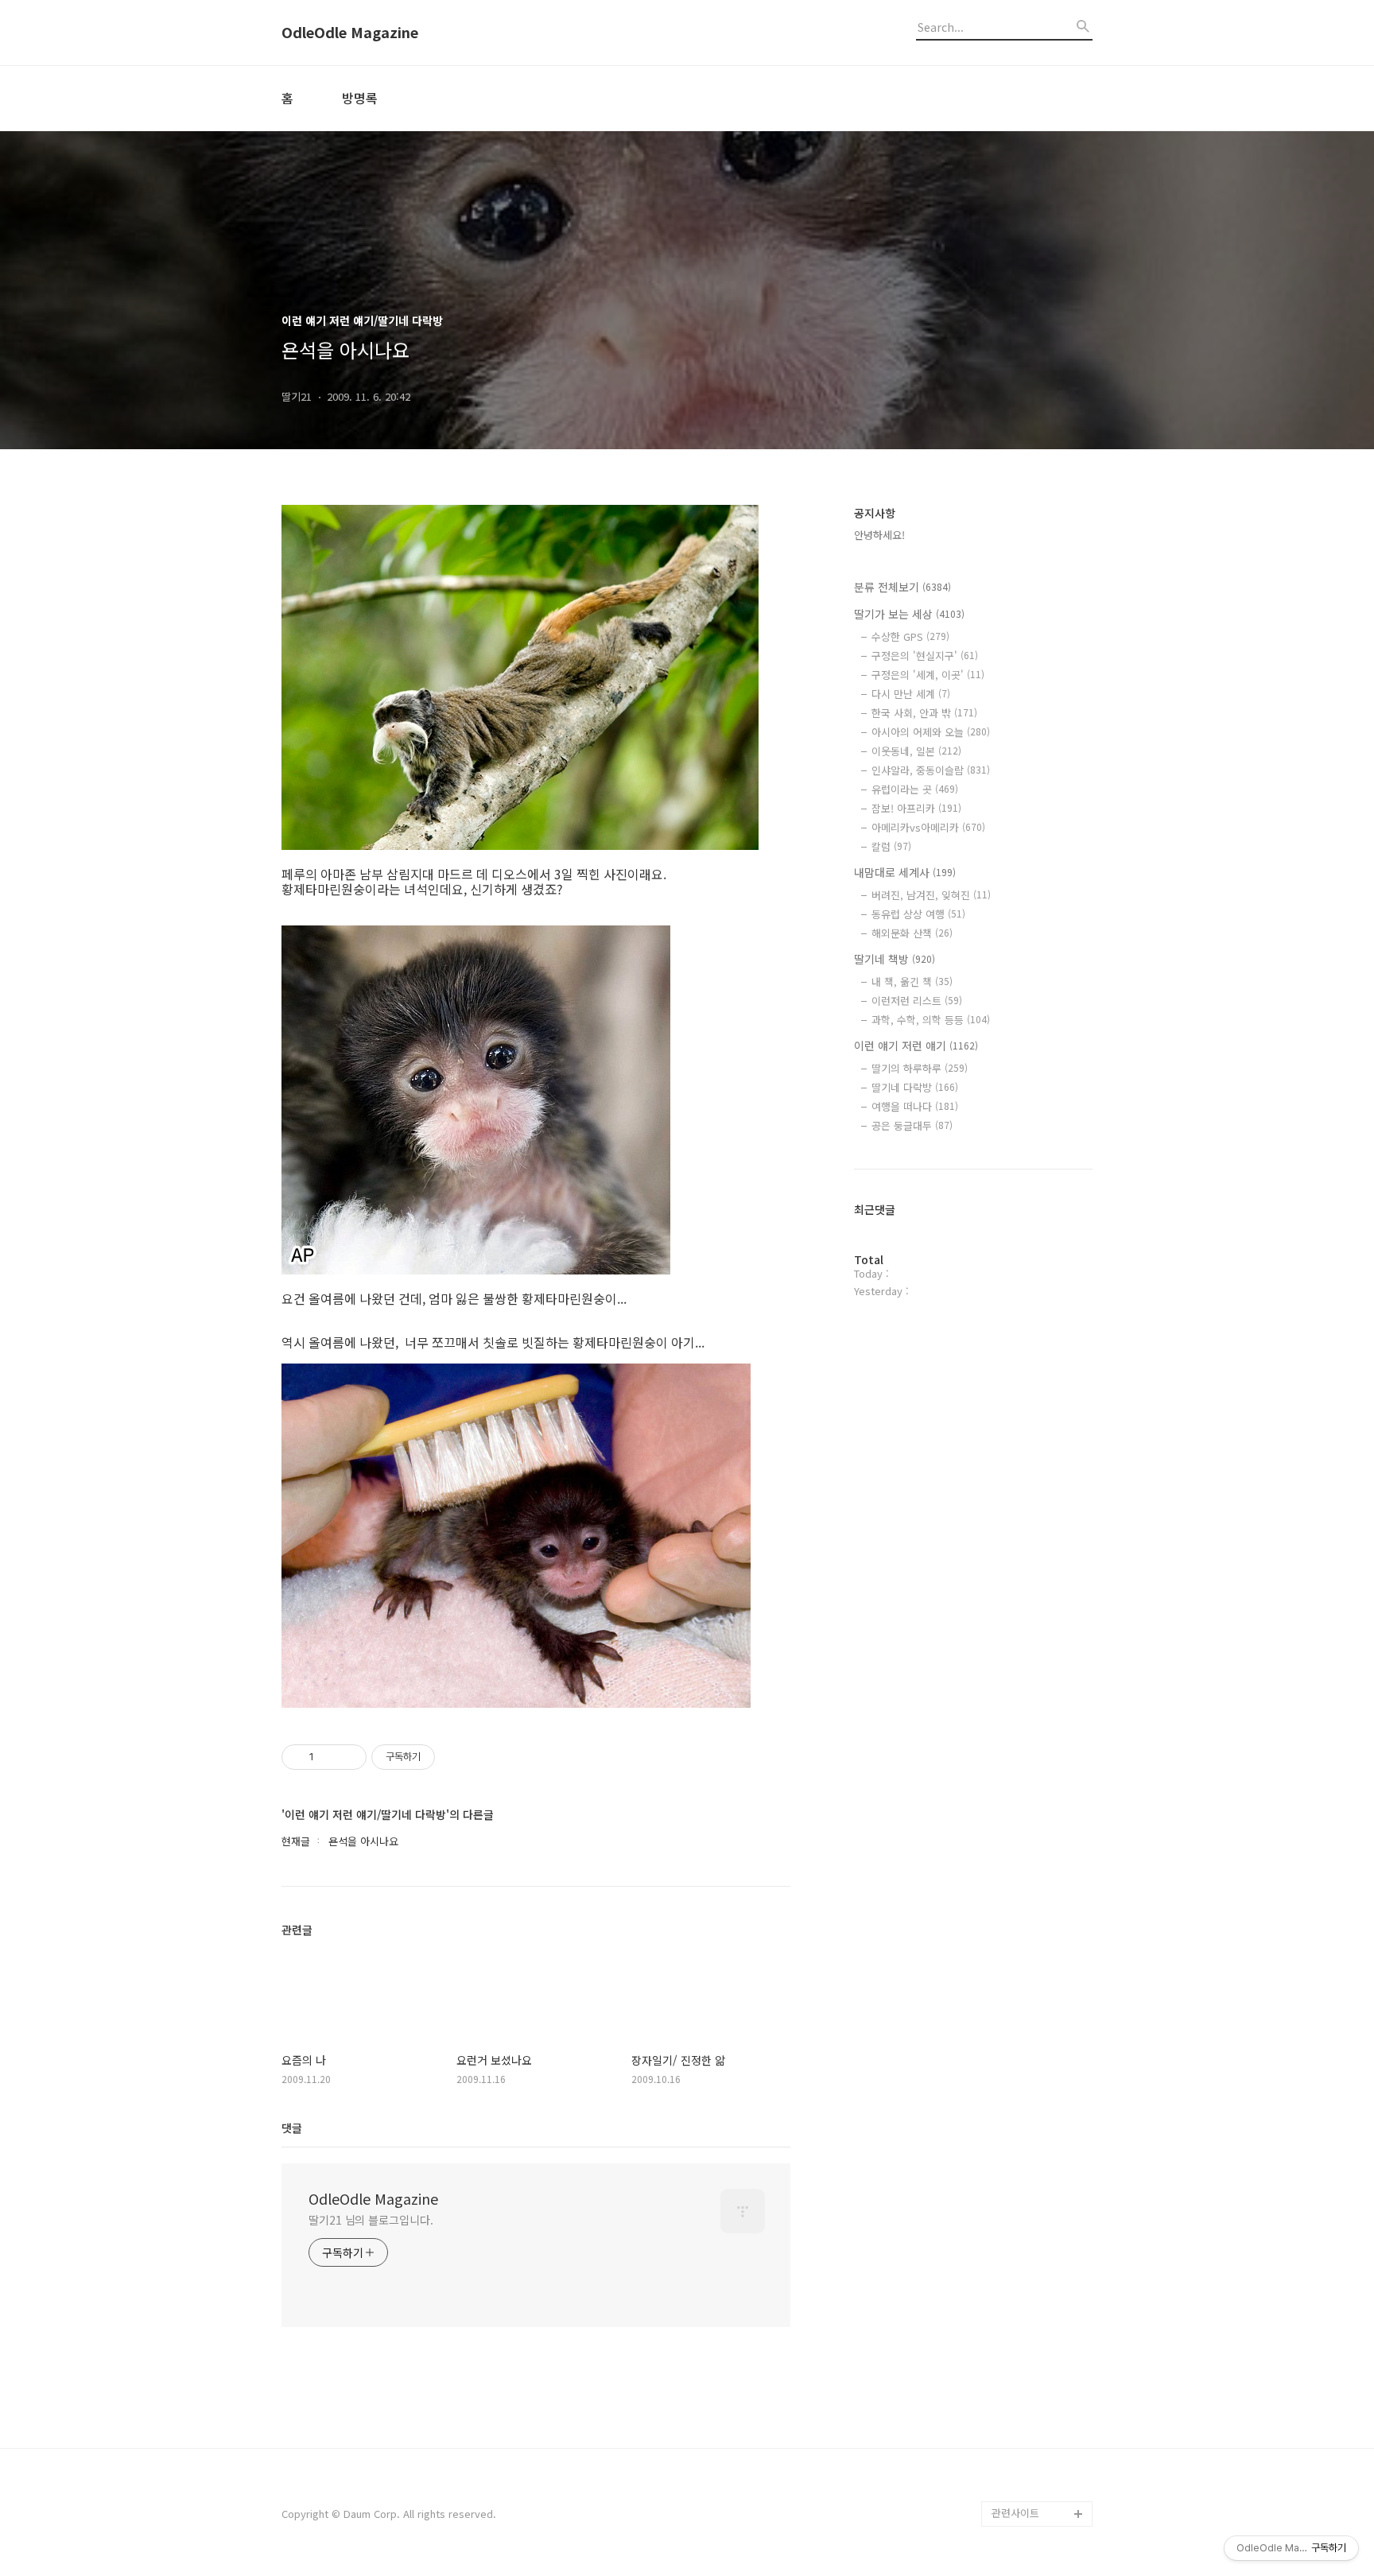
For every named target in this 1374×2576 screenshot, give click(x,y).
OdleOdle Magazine (350, 33)
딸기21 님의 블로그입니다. (371, 2220)
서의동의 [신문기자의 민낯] (1038, 2323)
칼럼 (891, 846)
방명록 (360, 98)
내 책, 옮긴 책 (912, 982)
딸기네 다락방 (915, 1087)
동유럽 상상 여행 (918, 914)
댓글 (292, 2128)
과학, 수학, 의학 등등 (931, 1020)
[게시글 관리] (349, 1757)
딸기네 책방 (895, 959)
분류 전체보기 (902, 587)
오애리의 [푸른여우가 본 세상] (1038, 2425)
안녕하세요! (879, 535)
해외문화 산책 (912, 933)
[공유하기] (329, 1757)
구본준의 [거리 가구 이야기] (1042, 2374)
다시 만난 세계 (911, 694)
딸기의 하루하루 (920, 1068)
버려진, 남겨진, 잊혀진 (931, 895)
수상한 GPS (910, 636)
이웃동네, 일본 (916, 751)
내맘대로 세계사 (905, 872)
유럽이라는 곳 (915, 789)
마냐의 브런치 (1023, 2463)
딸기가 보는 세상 (909, 614)
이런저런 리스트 (917, 1001)
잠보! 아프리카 (916, 808)
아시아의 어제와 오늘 (931, 732)
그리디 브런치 (1023, 2488)
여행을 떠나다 (915, 1106)
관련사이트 (1015, 2513)
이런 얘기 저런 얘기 (916, 1046)
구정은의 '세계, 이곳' (928, 675)
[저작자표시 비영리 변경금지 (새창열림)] (456, 1757)
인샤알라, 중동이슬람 (931, 770)
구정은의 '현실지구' (925, 656)
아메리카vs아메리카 (928, 827)
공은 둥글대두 (912, 1125)
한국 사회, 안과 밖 (924, 713)
